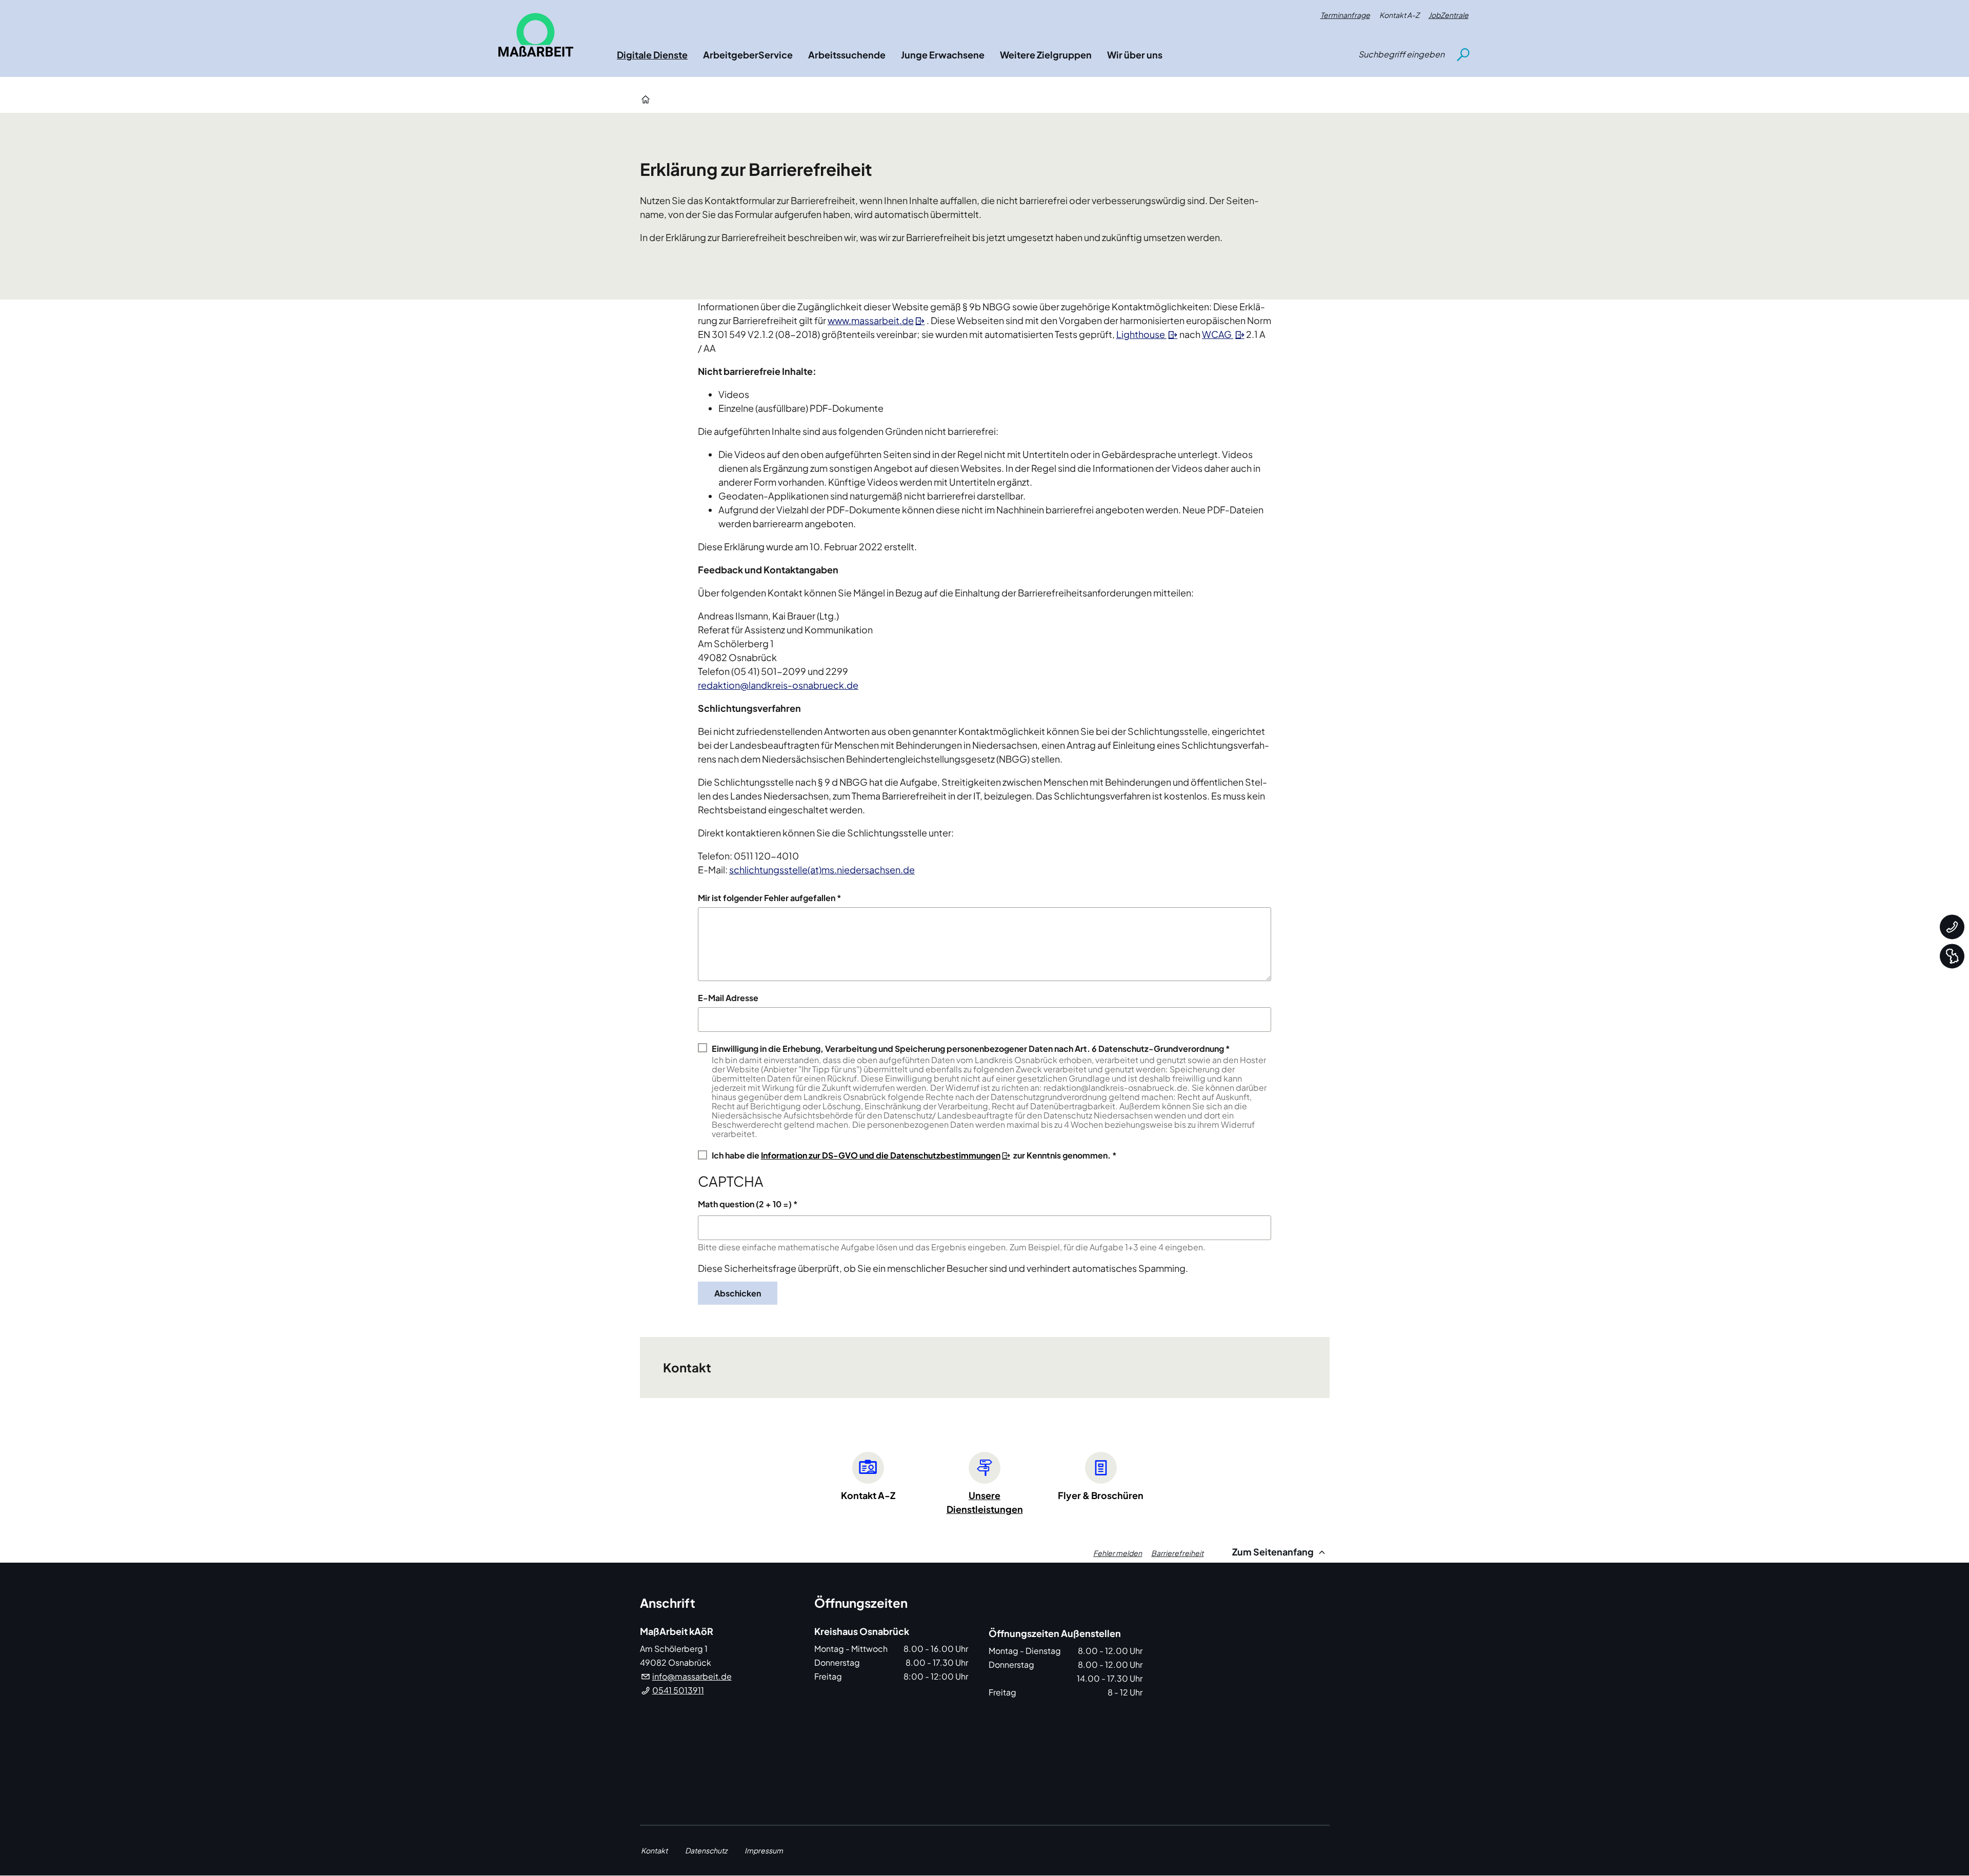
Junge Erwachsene (943, 55)
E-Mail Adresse (728, 998)
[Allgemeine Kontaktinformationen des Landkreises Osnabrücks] (1952, 927)
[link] (536, 35)
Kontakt (654, 1850)
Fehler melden (1118, 1553)
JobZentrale (1449, 15)
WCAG (1218, 334)
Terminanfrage (1345, 15)
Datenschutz (706, 1850)
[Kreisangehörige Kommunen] (1952, 956)
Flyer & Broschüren (1101, 1495)
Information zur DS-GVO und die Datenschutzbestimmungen (881, 1155)
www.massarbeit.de (871, 320)
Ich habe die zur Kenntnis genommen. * (914, 1155)
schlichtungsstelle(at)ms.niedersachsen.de (822, 870)
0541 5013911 (678, 1690)
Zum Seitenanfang (1274, 1552)
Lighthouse (1141, 334)
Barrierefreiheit (1177, 1553)
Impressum (764, 1850)
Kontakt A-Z (1399, 15)
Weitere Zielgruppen (1046, 55)
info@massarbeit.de (692, 1676)
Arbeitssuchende (847, 55)
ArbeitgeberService (748, 55)
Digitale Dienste (652, 55)
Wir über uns (1135, 55)
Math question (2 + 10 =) (745, 1204)
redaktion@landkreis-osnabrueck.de (778, 685)
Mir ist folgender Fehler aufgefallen (767, 898)
